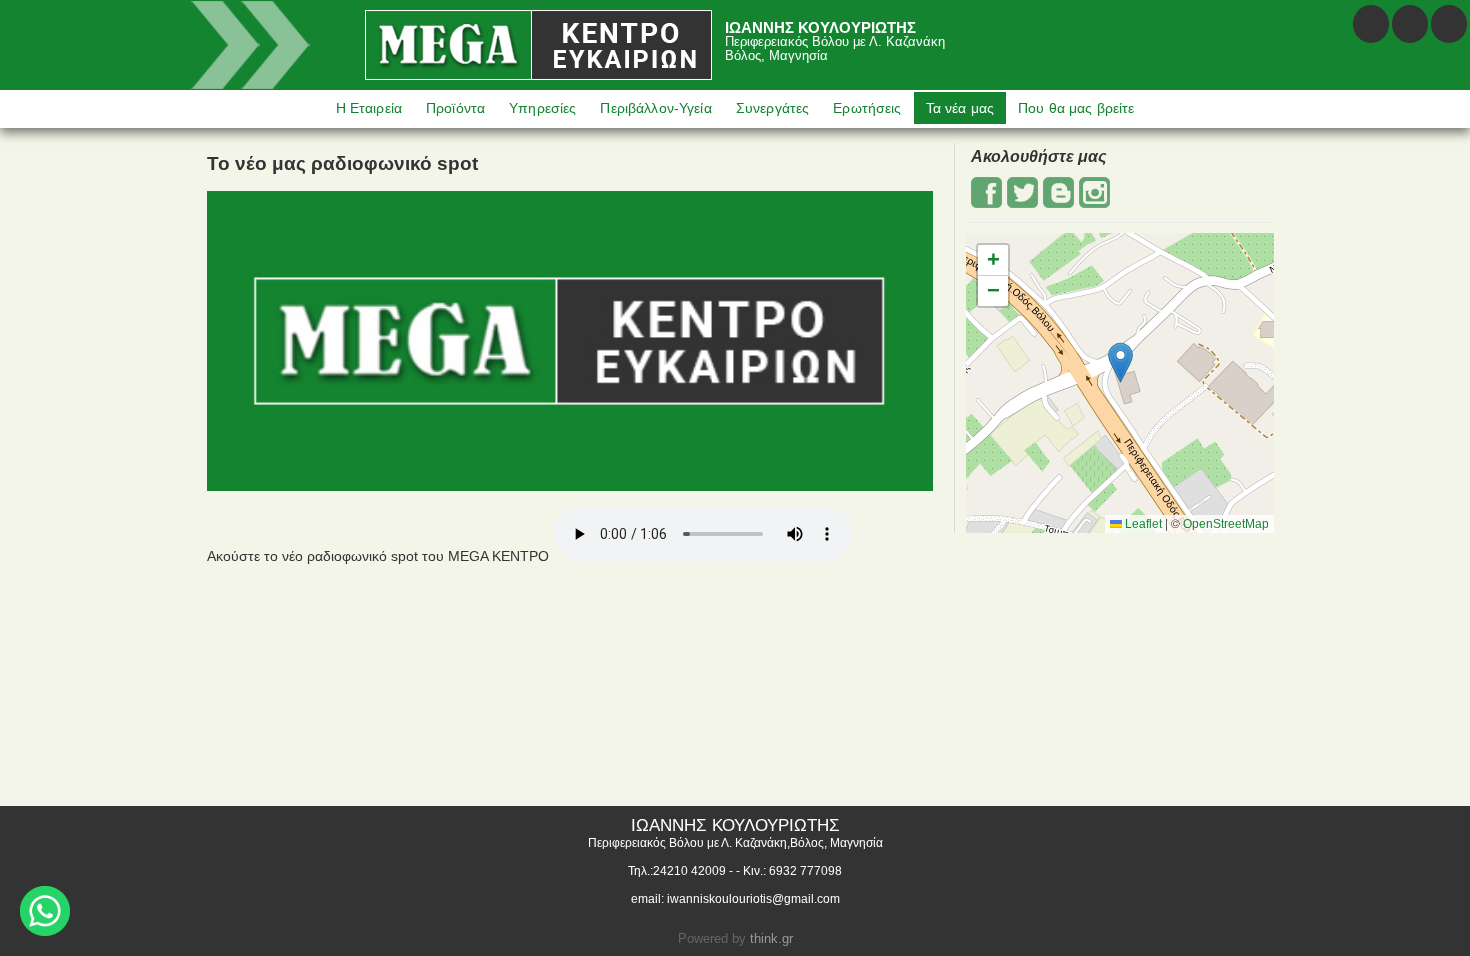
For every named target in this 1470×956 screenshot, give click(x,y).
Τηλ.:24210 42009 (677, 871)
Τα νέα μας (960, 108)
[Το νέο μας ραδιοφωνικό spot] (570, 485)
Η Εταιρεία (369, 108)
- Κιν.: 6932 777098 (789, 871)
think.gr (771, 938)
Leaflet (1142, 524)
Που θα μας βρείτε (1076, 108)
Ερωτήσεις (867, 108)
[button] (1120, 362)
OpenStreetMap (1226, 524)
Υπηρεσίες (542, 108)
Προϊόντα (455, 108)
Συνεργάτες (772, 108)
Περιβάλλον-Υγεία (655, 108)
